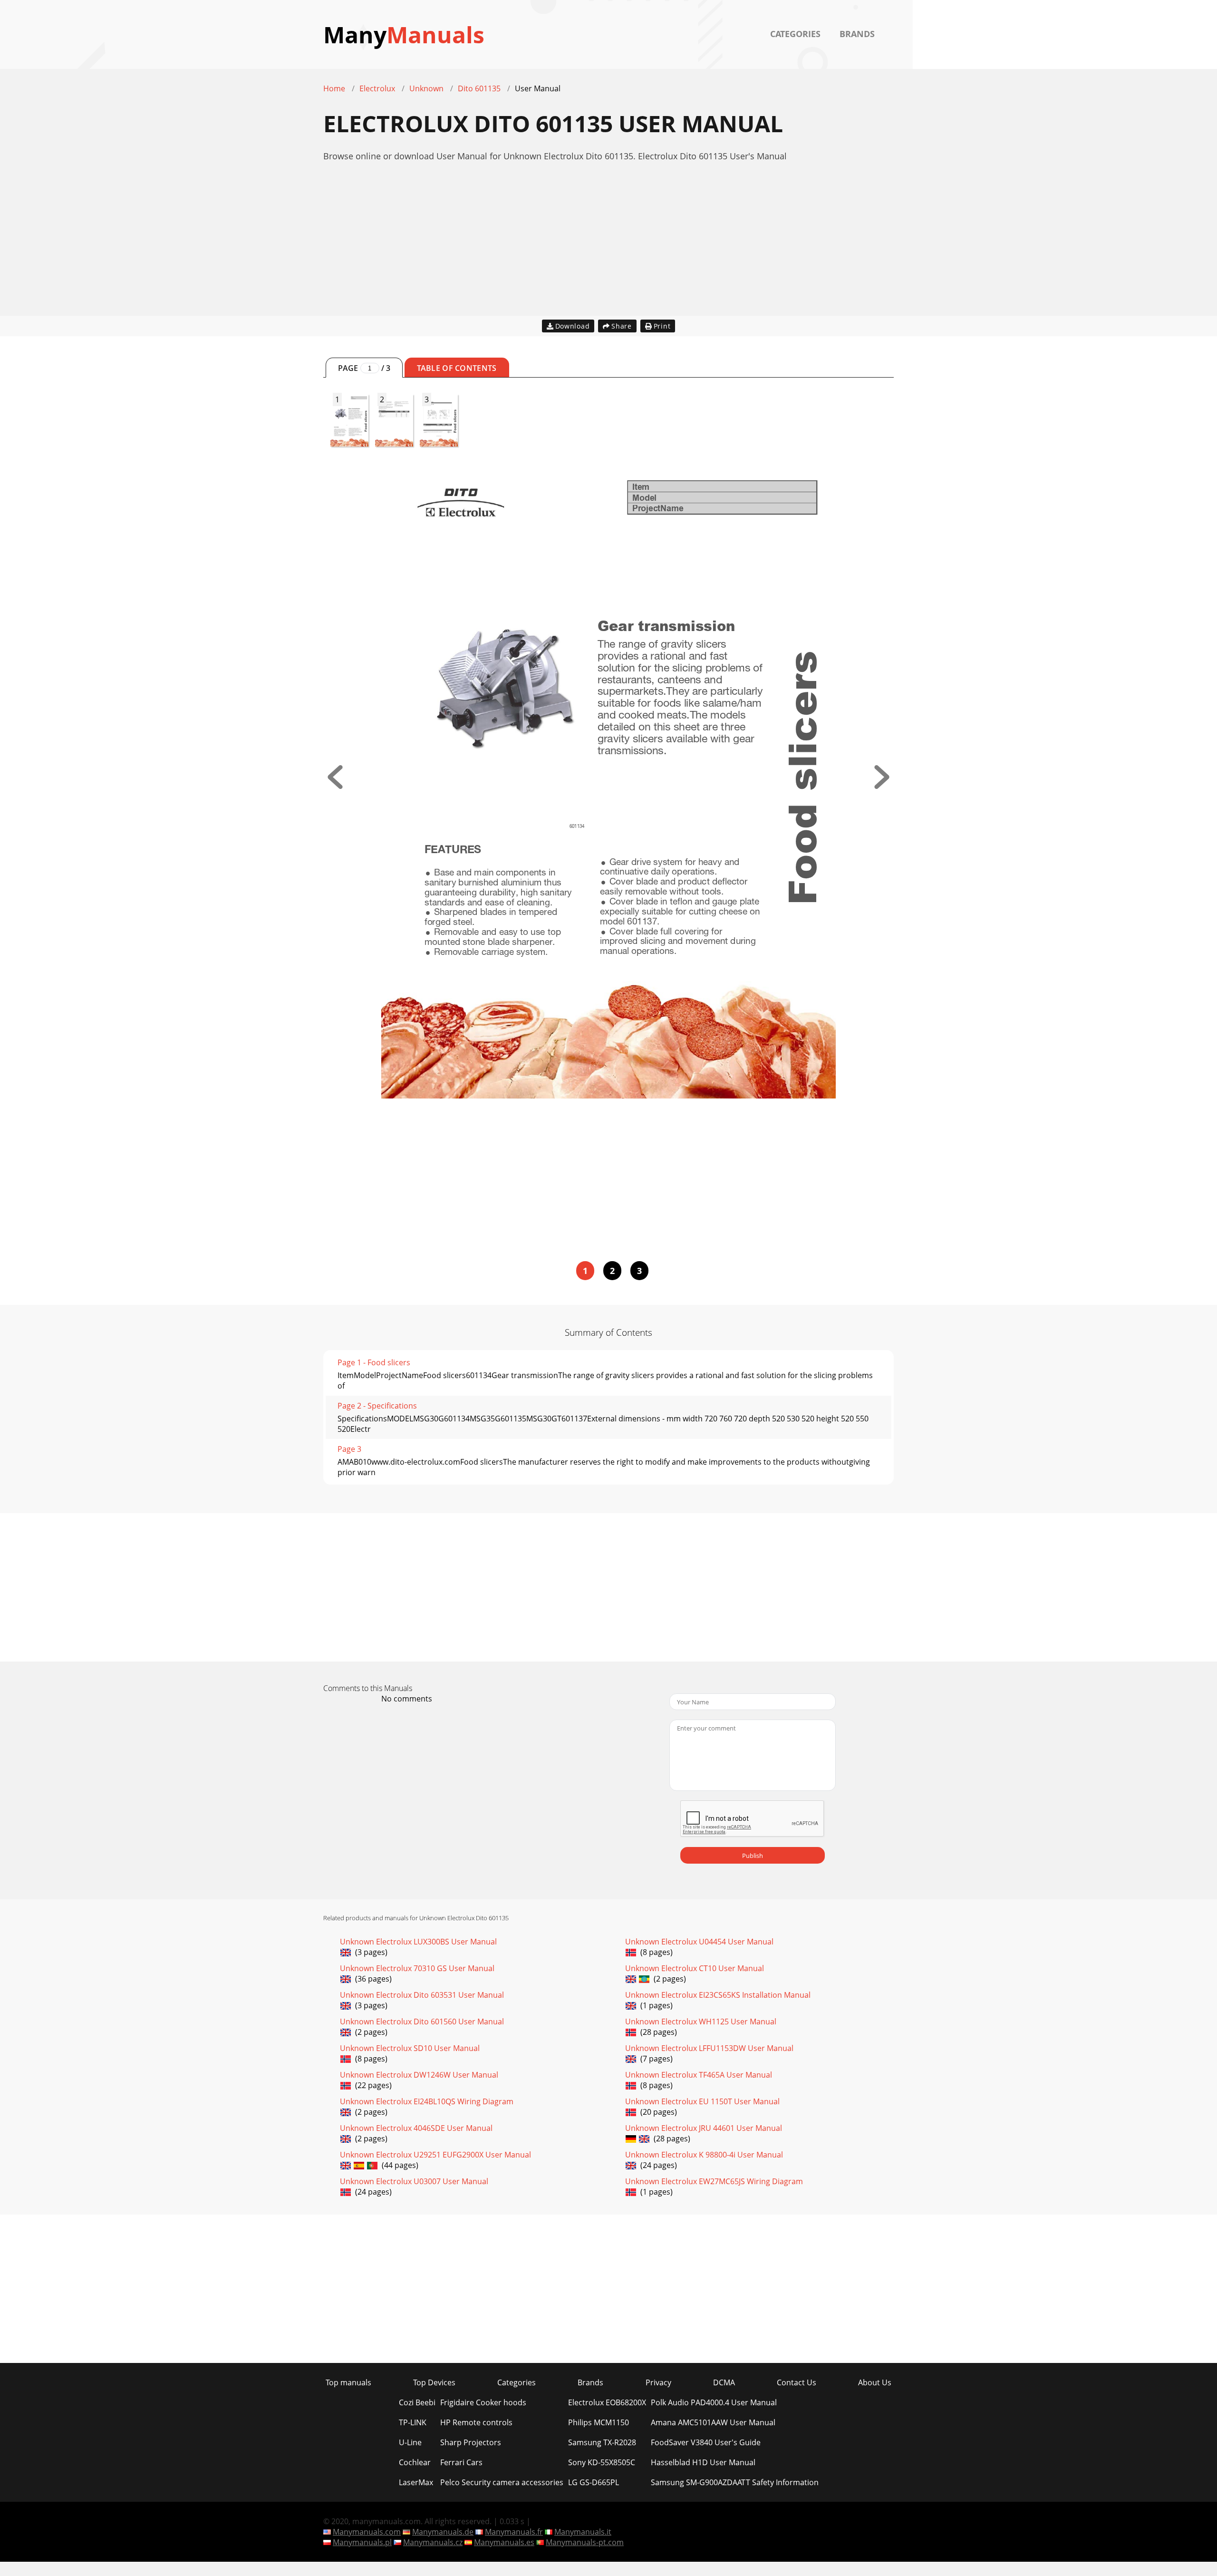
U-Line (410, 2442)
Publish (753, 1856)
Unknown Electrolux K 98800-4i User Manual (704, 2155)
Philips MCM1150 (599, 2422)
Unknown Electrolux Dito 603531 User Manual (422, 1995)
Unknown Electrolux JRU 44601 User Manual (704, 2128)
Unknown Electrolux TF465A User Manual (699, 2075)
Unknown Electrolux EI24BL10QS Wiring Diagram (427, 2101)
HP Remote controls (476, 2422)
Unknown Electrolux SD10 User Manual (410, 2048)
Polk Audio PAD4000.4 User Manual (714, 2402)
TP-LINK (413, 2422)
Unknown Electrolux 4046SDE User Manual (416, 2128)
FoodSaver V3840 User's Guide (706, 2442)
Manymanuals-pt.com (585, 2542)
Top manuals (348, 2382)
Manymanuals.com (367, 2532)
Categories (795, 34)
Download (573, 326)
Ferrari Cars (461, 2462)
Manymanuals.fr (514, 2532)
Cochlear (415, 2462)
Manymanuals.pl (362, 2542)
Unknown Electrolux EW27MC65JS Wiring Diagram (714, 2181)
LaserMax (416, 2482)
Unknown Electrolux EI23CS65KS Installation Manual (718, 1995)
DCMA (724, 2382)
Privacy (658, 2382)
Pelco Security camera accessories (502, 2482)
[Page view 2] (882, 786)
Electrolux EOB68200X (607, 2402)
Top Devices (434, 2382)
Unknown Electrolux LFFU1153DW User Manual (709, 2048)
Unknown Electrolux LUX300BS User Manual (418, 1942)
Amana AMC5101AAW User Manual (713, 2422)
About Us (875, 2382)
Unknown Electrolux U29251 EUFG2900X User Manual (435, 2155)
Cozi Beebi (417, 2402)
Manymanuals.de (443, 2532)
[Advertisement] (608, 249)
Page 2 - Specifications (377, 1406)
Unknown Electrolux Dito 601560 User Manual (422, 2022)
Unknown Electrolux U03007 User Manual (414, 2181)
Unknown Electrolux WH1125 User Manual (701, 2022)
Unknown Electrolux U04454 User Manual (699, 1942)
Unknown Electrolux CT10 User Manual (695, 1968)
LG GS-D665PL (594, 2482)
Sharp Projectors (471, 2442)
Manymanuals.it (583, 2532)
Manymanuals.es (504, 2542)
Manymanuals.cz (433, 2542)
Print (662, 326)
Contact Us (797, 2382)
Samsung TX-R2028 (602, 2442)
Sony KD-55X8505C (602, 2462)
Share (622, 326)
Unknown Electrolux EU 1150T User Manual (702, 2101)
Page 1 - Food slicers (374, 1362)
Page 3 (349, 1449)
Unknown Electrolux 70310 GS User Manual (417, 1968)
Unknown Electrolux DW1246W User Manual (419, 2075)
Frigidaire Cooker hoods (483, 2402)
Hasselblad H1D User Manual (703, 2462)
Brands (857, 34)
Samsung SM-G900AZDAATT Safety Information (735, 2482)
